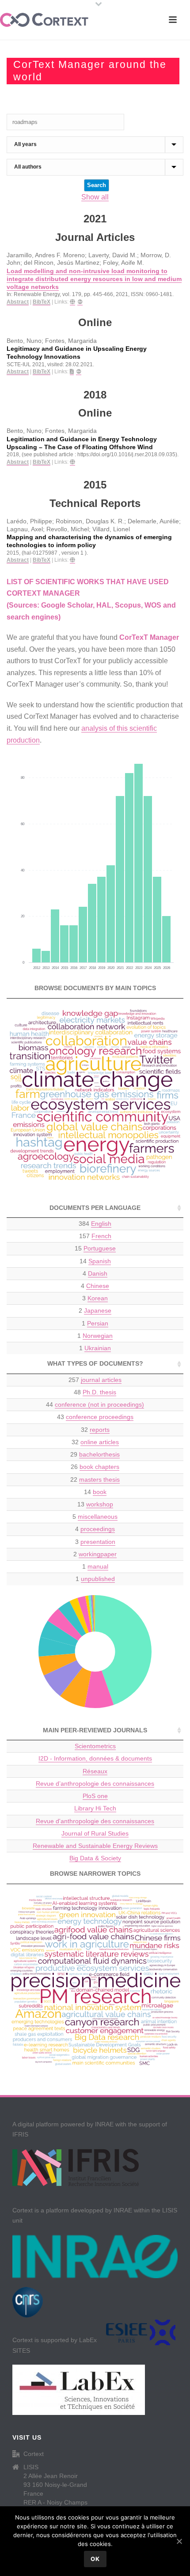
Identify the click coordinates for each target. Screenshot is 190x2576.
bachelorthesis (99, 1454)
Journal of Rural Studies (95, 1833)
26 (95, 1467)
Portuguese (100, 1248)
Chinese (98, 1286)
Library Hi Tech (95, 1808)
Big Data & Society (95, 1858)
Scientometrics (95, 1746)
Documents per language (95, 1208)
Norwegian (98, 1336)
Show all (95, 197)
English (101, 1224)
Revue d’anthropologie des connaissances (95, 1784)
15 (95, 1248)
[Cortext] (44, 20)
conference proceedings (100, 1417)
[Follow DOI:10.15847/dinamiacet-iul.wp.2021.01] (79, 372)
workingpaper (98, 1554)
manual (98, 1566)
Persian (98, 1323)
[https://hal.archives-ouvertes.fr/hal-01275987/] (72, 560)
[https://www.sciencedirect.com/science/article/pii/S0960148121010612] (72, 302)
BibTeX (42, 302)
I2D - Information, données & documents (95, 1758)
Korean (98, 1298)
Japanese (98, 1311)
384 (95, 1224)
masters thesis (99, 1480)
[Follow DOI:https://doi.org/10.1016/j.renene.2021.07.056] (80, 302)
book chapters (99, 1467)
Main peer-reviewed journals (95, 1730)
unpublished (98, 1579)
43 (95, 1417)
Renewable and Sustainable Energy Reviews (95, 1846)
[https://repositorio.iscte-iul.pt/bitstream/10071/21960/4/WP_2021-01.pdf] (72, 372)
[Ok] (179, 2541)
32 (95, 1430)
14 (95, 1261)
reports (100, 1430)
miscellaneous (98, 1517)
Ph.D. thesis (99, 1392)
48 (95, 1392)
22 (95, 1480)
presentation (98, 1542)
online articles (100, 1442)
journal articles (101, 1380)
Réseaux (95, 1771)
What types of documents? (95, 1363)
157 (95, 1236)
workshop (100, 1504)
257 (95, 1380)
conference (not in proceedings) (99, 1404)
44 (95, 1404)
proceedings (98, 1529)
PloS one (95, 1796)
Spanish (100, 1261)
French (101, 1236)
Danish (98, 1273)
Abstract (18, 302)
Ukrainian (98, 1348)
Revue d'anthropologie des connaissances (95, 1821)
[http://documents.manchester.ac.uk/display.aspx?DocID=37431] (72, 462)
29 (95, 1454)
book (100, 1492)
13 (95, 1504)
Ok (95, 2559)
